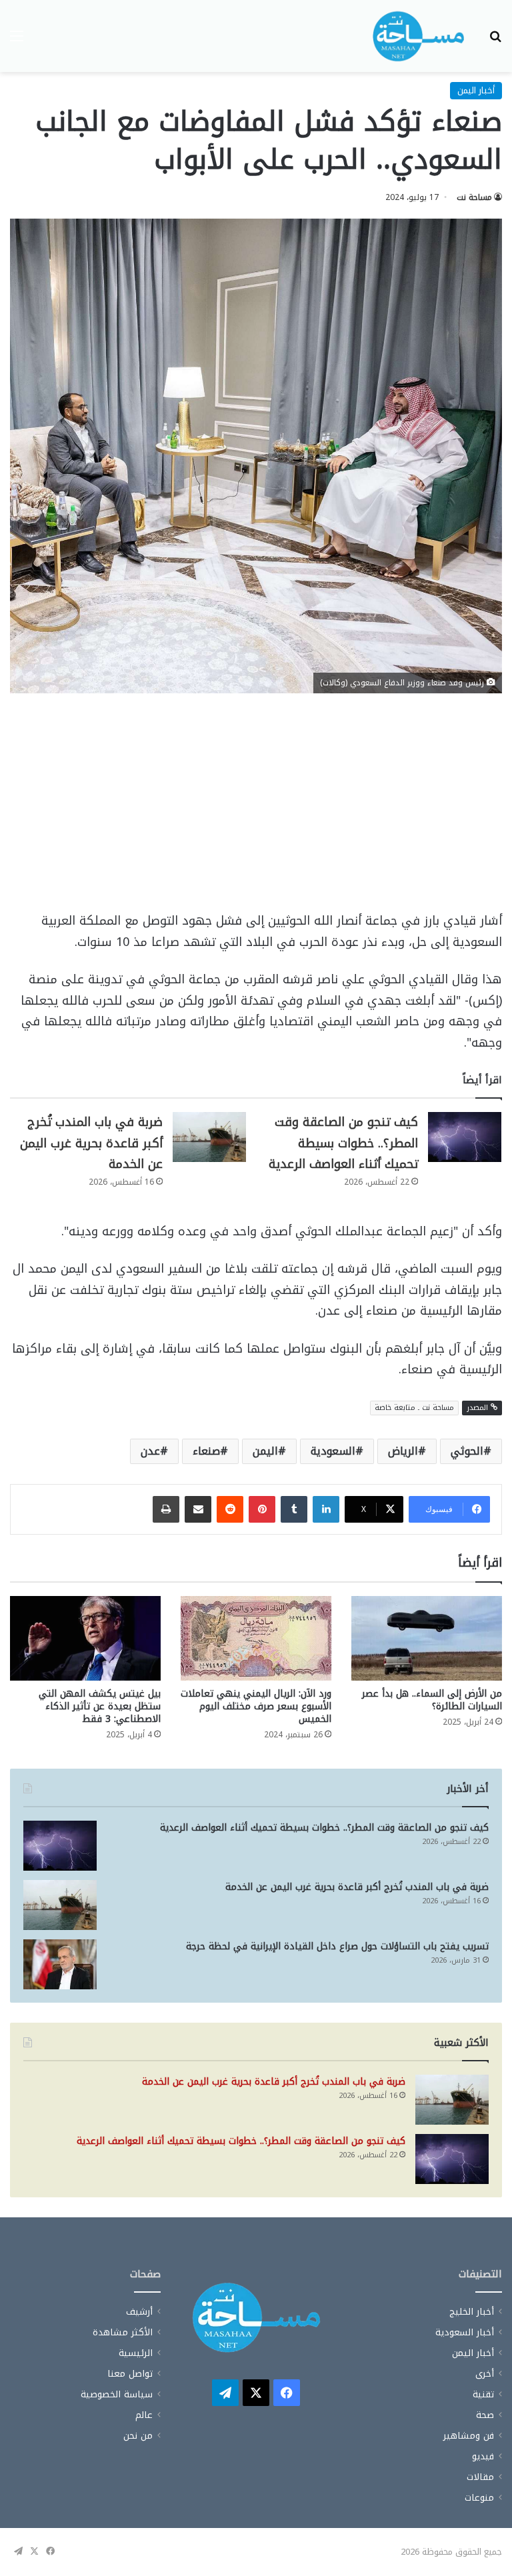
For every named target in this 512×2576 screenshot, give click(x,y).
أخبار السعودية (465, 2332)
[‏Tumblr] (294, 1509)
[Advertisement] (256, 812)
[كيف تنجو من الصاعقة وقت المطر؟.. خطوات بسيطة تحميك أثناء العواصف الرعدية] (465, 1137)
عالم (144, 2415)
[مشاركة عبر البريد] (198, 1509)
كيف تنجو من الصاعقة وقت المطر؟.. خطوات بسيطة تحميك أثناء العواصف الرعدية (343, 1143)
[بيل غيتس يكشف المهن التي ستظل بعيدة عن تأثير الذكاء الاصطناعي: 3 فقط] (85, 1638)
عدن (150, 1451)
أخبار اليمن (476, 90)
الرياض (403, 1451)
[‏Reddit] (230, 1509)
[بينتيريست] (262, 1509)
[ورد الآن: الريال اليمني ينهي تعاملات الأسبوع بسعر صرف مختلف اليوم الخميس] (256, 1638)
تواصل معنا (130, 2374)
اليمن (265, 1451)
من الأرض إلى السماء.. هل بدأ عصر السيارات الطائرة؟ (432, 1700)
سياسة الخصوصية (117, 2394)
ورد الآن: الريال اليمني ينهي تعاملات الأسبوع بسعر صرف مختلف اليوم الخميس (256, 1706)
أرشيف (139, 2312)
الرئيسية (136, 2353)
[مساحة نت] (419, 36)
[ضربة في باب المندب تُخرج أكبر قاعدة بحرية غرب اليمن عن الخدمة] (209, 1137)
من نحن (138, 2436)
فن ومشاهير (469, 2436)
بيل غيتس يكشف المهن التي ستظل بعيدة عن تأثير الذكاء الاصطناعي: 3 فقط (100, 1706)
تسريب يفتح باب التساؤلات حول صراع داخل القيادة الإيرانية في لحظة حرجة (337, 1946)
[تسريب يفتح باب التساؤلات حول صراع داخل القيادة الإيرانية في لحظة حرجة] (60, 1964)
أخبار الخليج (472, 2312)
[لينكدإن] (326, 1509)
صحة (485, 2415)
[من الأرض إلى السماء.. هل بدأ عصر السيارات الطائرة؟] (427, 1638)
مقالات (480, 2477)
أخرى (485, 2374)
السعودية (333, 1451)
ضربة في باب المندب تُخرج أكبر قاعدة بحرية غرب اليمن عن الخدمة (91, 1143)
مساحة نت (474, 197)
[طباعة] (166, 1509)
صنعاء (206, 1451)
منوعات (479, 2498)
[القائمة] (17, 41)
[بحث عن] (495, 41)
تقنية (483, 2394)
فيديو (483, 2456)
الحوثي (467, 1451)
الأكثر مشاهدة (123, 2332)
